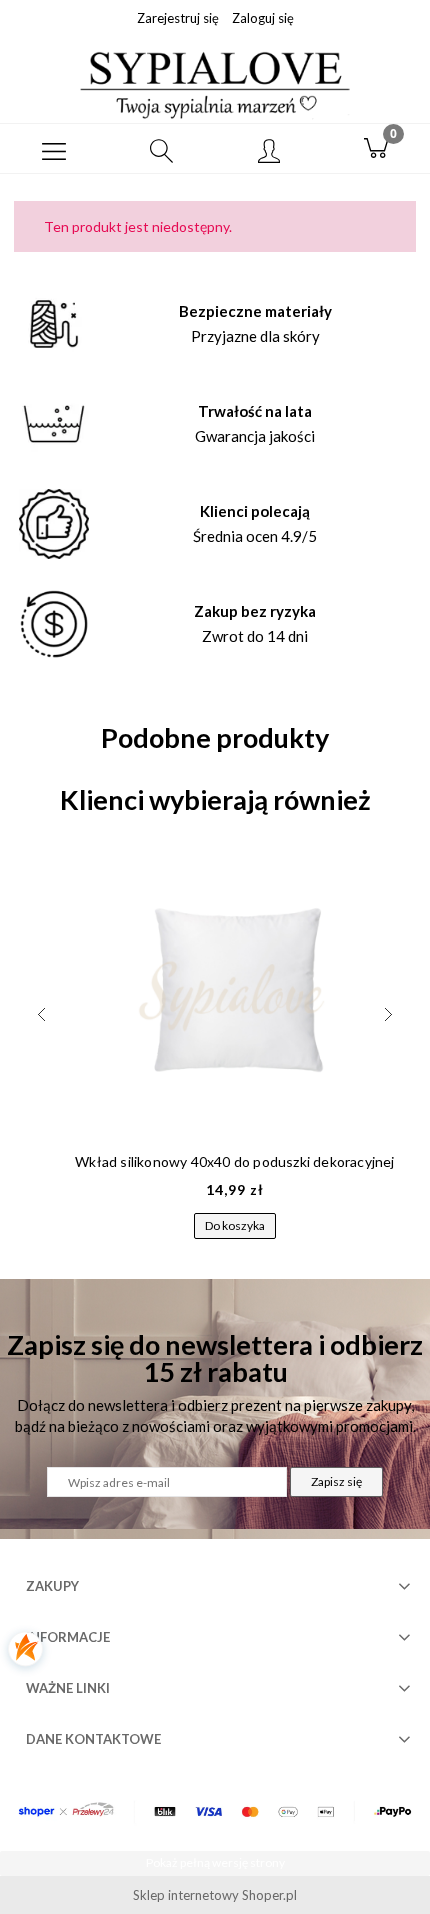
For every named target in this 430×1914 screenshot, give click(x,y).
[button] (54, 149)
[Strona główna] (215, 83)
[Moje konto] (269, 152)
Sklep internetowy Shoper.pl (215, 1895)
